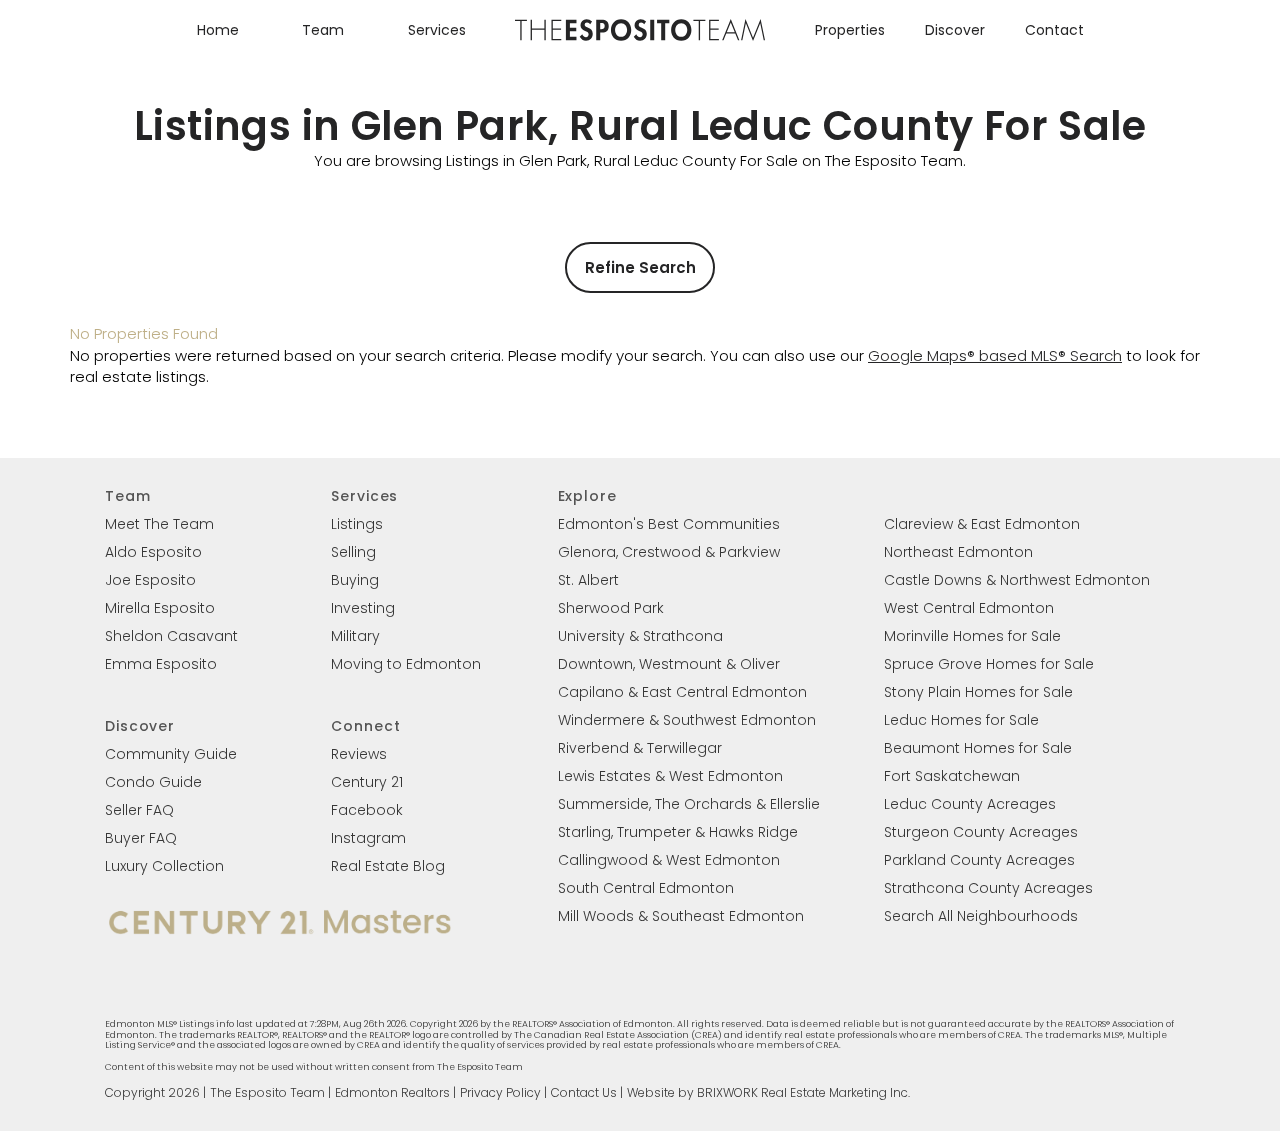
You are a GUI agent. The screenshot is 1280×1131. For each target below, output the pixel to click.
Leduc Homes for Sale (961, 720)
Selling (353, 552)
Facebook (367, 810)
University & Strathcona (640, 636)
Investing (363, 608)
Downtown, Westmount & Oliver (669, 664)
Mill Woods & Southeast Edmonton (681, 916)
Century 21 (367, 782)
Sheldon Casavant (171, 636)
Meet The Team (159, 524)
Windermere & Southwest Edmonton (687, 720)
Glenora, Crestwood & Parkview (669, 552)
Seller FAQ (139, 810)
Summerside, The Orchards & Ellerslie (689, 804)
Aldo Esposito (153, 552)
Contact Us (584, 1092)
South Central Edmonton (646, 888)
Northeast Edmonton (958, 552)
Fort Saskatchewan (952, 776)
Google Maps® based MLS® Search (995, 355)
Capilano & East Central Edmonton (682, 692)
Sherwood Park (611, 608)
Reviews (359, 754)
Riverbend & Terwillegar (640, 748)
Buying (355, 580)
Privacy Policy (500, 1092)
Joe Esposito (150, 580)
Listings (357, 524)
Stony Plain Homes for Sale (978, 692)
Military (355, 636)
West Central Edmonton (969, 608)
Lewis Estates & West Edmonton (670, 776)
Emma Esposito (161, 664)
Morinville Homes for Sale (972, 636)
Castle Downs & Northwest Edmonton (1017, 580)
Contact (1054, 30)
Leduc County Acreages (970, 804)
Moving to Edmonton (406, 664)
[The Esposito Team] (640, 39)
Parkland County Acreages (979, 860)
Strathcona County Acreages (988, 888)
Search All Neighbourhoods (981, 916)
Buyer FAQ (141, 838)
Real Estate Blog (388, 866)
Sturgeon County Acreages (981, 832)
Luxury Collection (164, 866)
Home (218, 30)
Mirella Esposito (160, 608)
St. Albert (588, 580)
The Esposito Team (267, 1092)
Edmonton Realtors (392, 1092)
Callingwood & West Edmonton (669, 860)
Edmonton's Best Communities (669, 524)
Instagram (368, 838)
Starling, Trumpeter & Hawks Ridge (678, 832)
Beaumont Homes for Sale (978, 748)
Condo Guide (153, 782)
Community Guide (171, 754)
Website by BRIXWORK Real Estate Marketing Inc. (768, 1092)
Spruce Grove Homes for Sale (989, 664)
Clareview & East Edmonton (982, 524)
